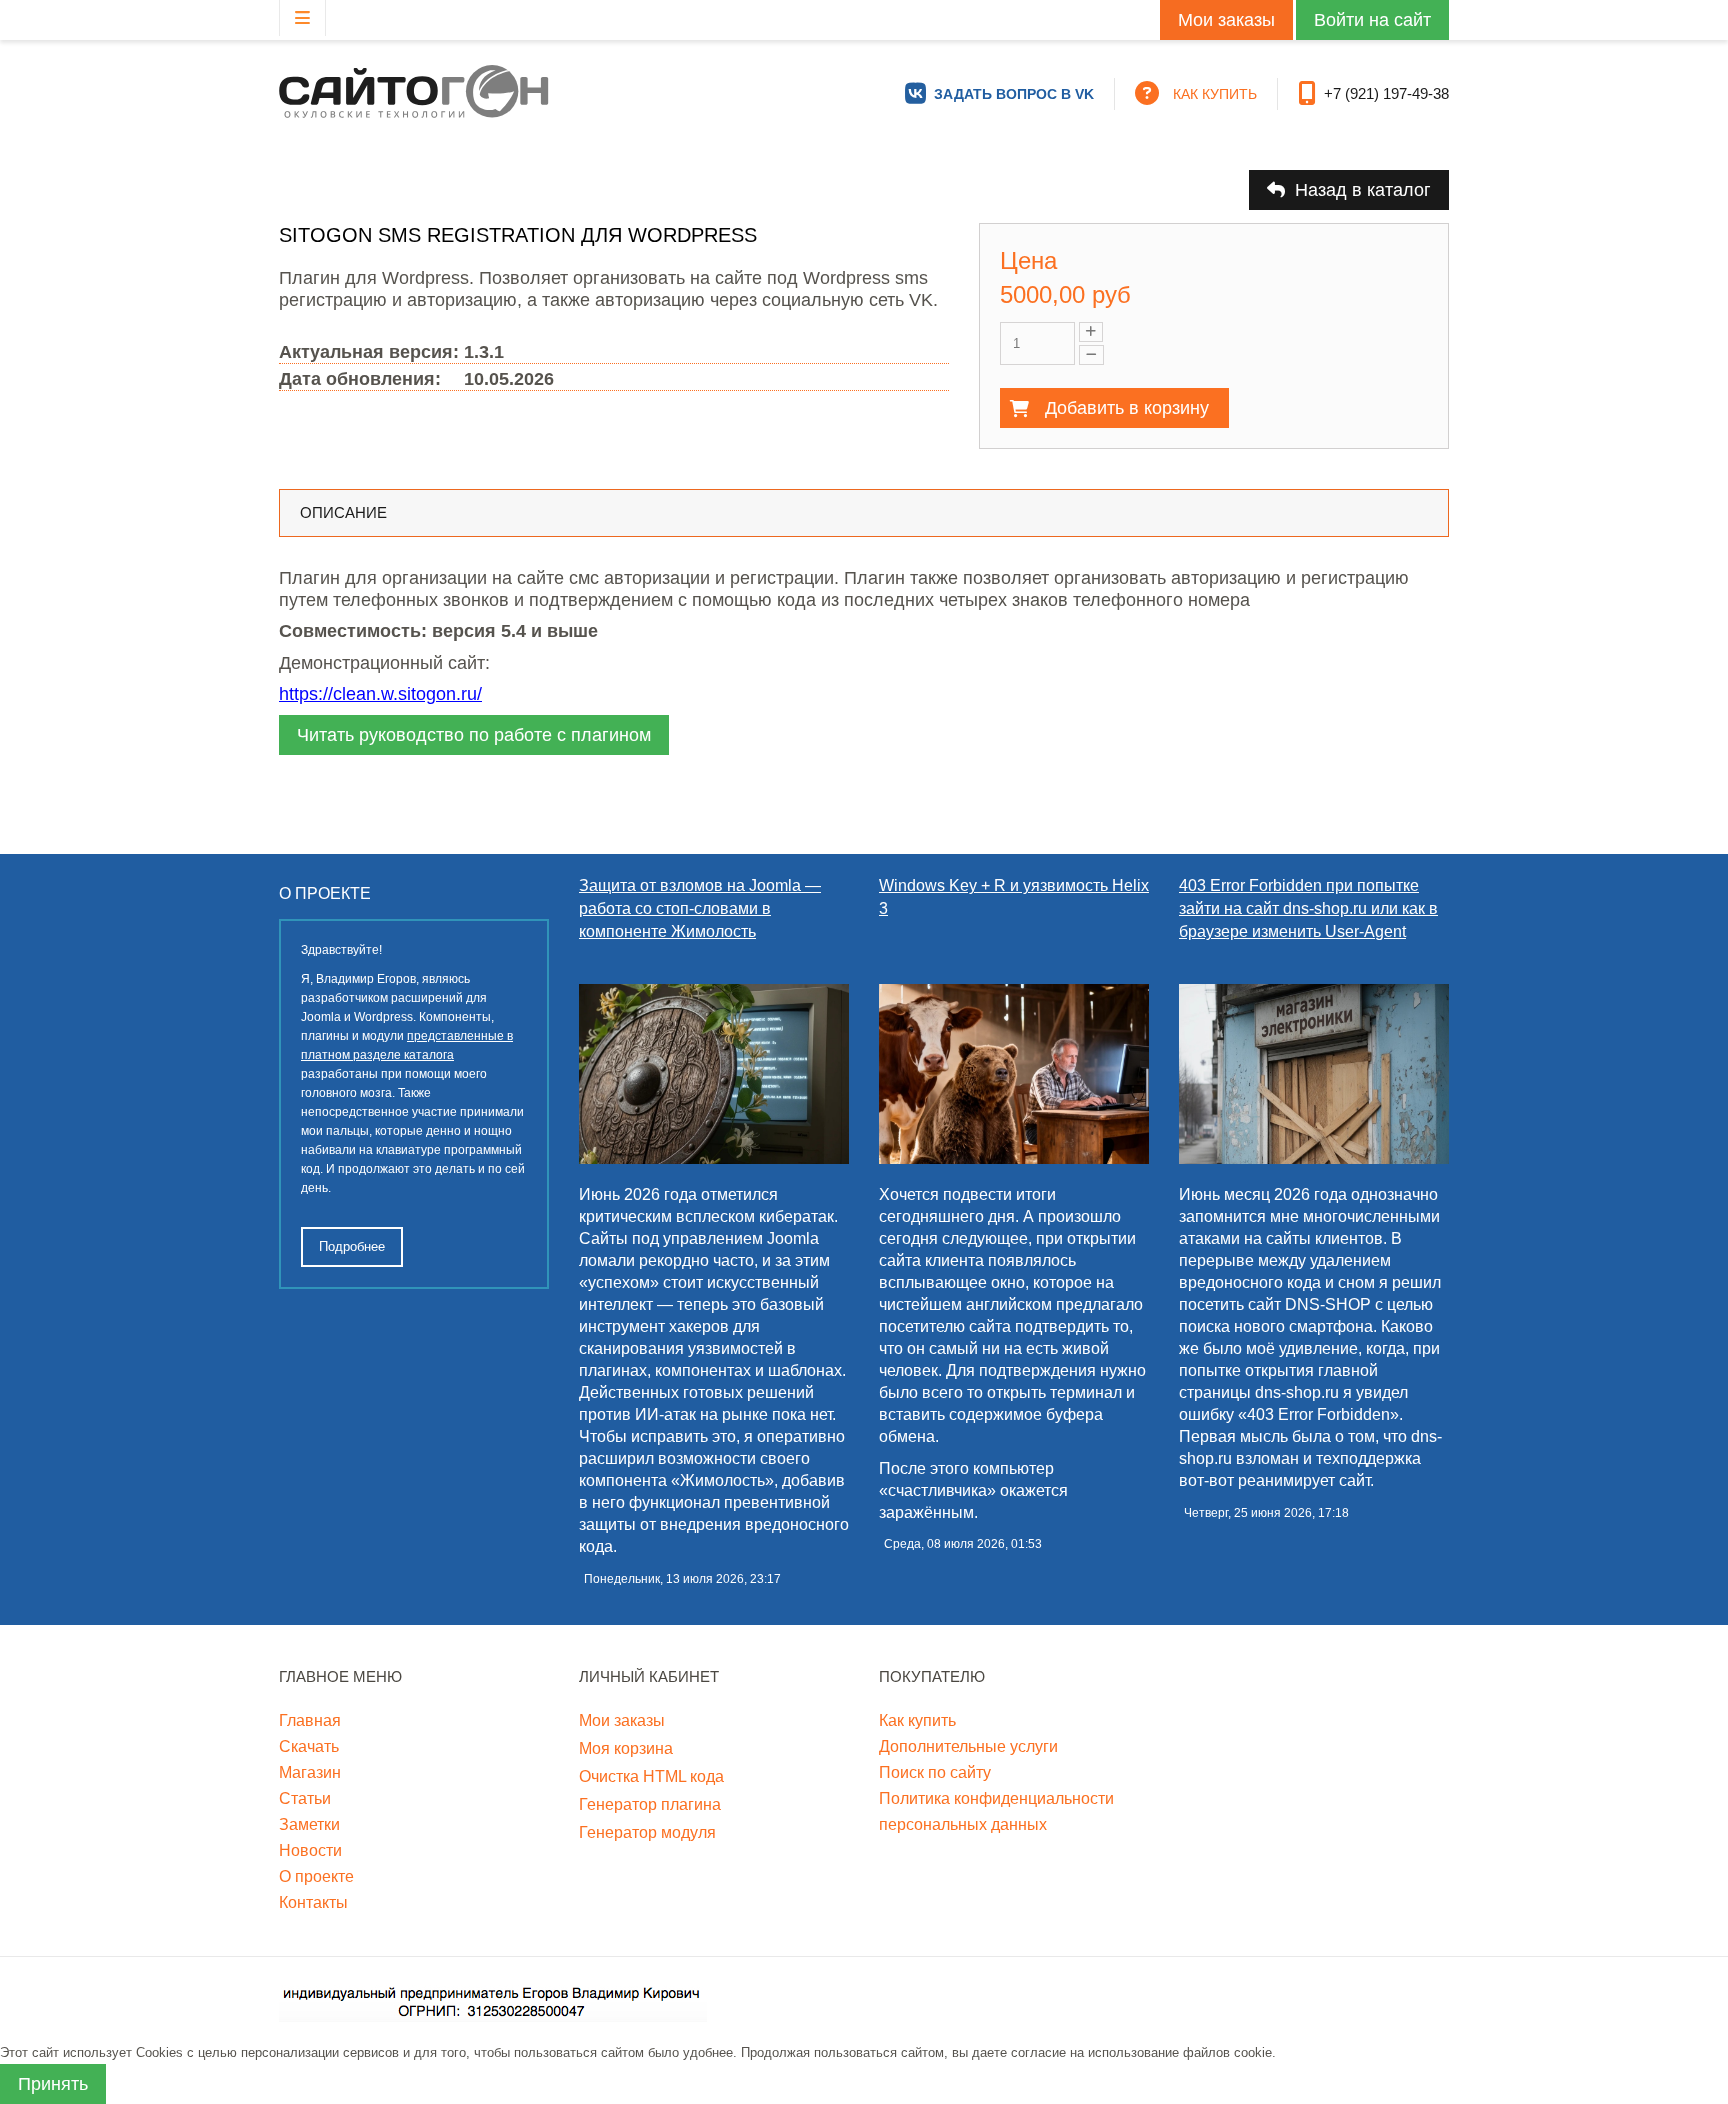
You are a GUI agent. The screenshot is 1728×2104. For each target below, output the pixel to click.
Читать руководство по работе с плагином (474, 735)
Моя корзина (626, 1748)
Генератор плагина (650, 1804)
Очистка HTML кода (651, 1776)
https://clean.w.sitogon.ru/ (380, 694)
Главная (310, 1720)
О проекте (316, 1876)
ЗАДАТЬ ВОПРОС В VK (1014, 94)
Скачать (309, 1746)
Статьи (305, 1798)
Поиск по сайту (935, 1772)
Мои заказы (1226, 20)
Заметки (309, 1824)
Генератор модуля (647, 1832)
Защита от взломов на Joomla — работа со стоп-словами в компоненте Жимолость (700, 908)
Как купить (917, 1720)
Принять (53, 2084)
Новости (310, 1850)
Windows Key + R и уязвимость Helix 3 (1014, 897)
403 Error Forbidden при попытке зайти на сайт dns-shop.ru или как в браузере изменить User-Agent (1308, 908)
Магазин (310, 1772)
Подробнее (352, 1246)
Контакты (313, 1902)
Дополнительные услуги (968, 1746)
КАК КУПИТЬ (1215, 94)
